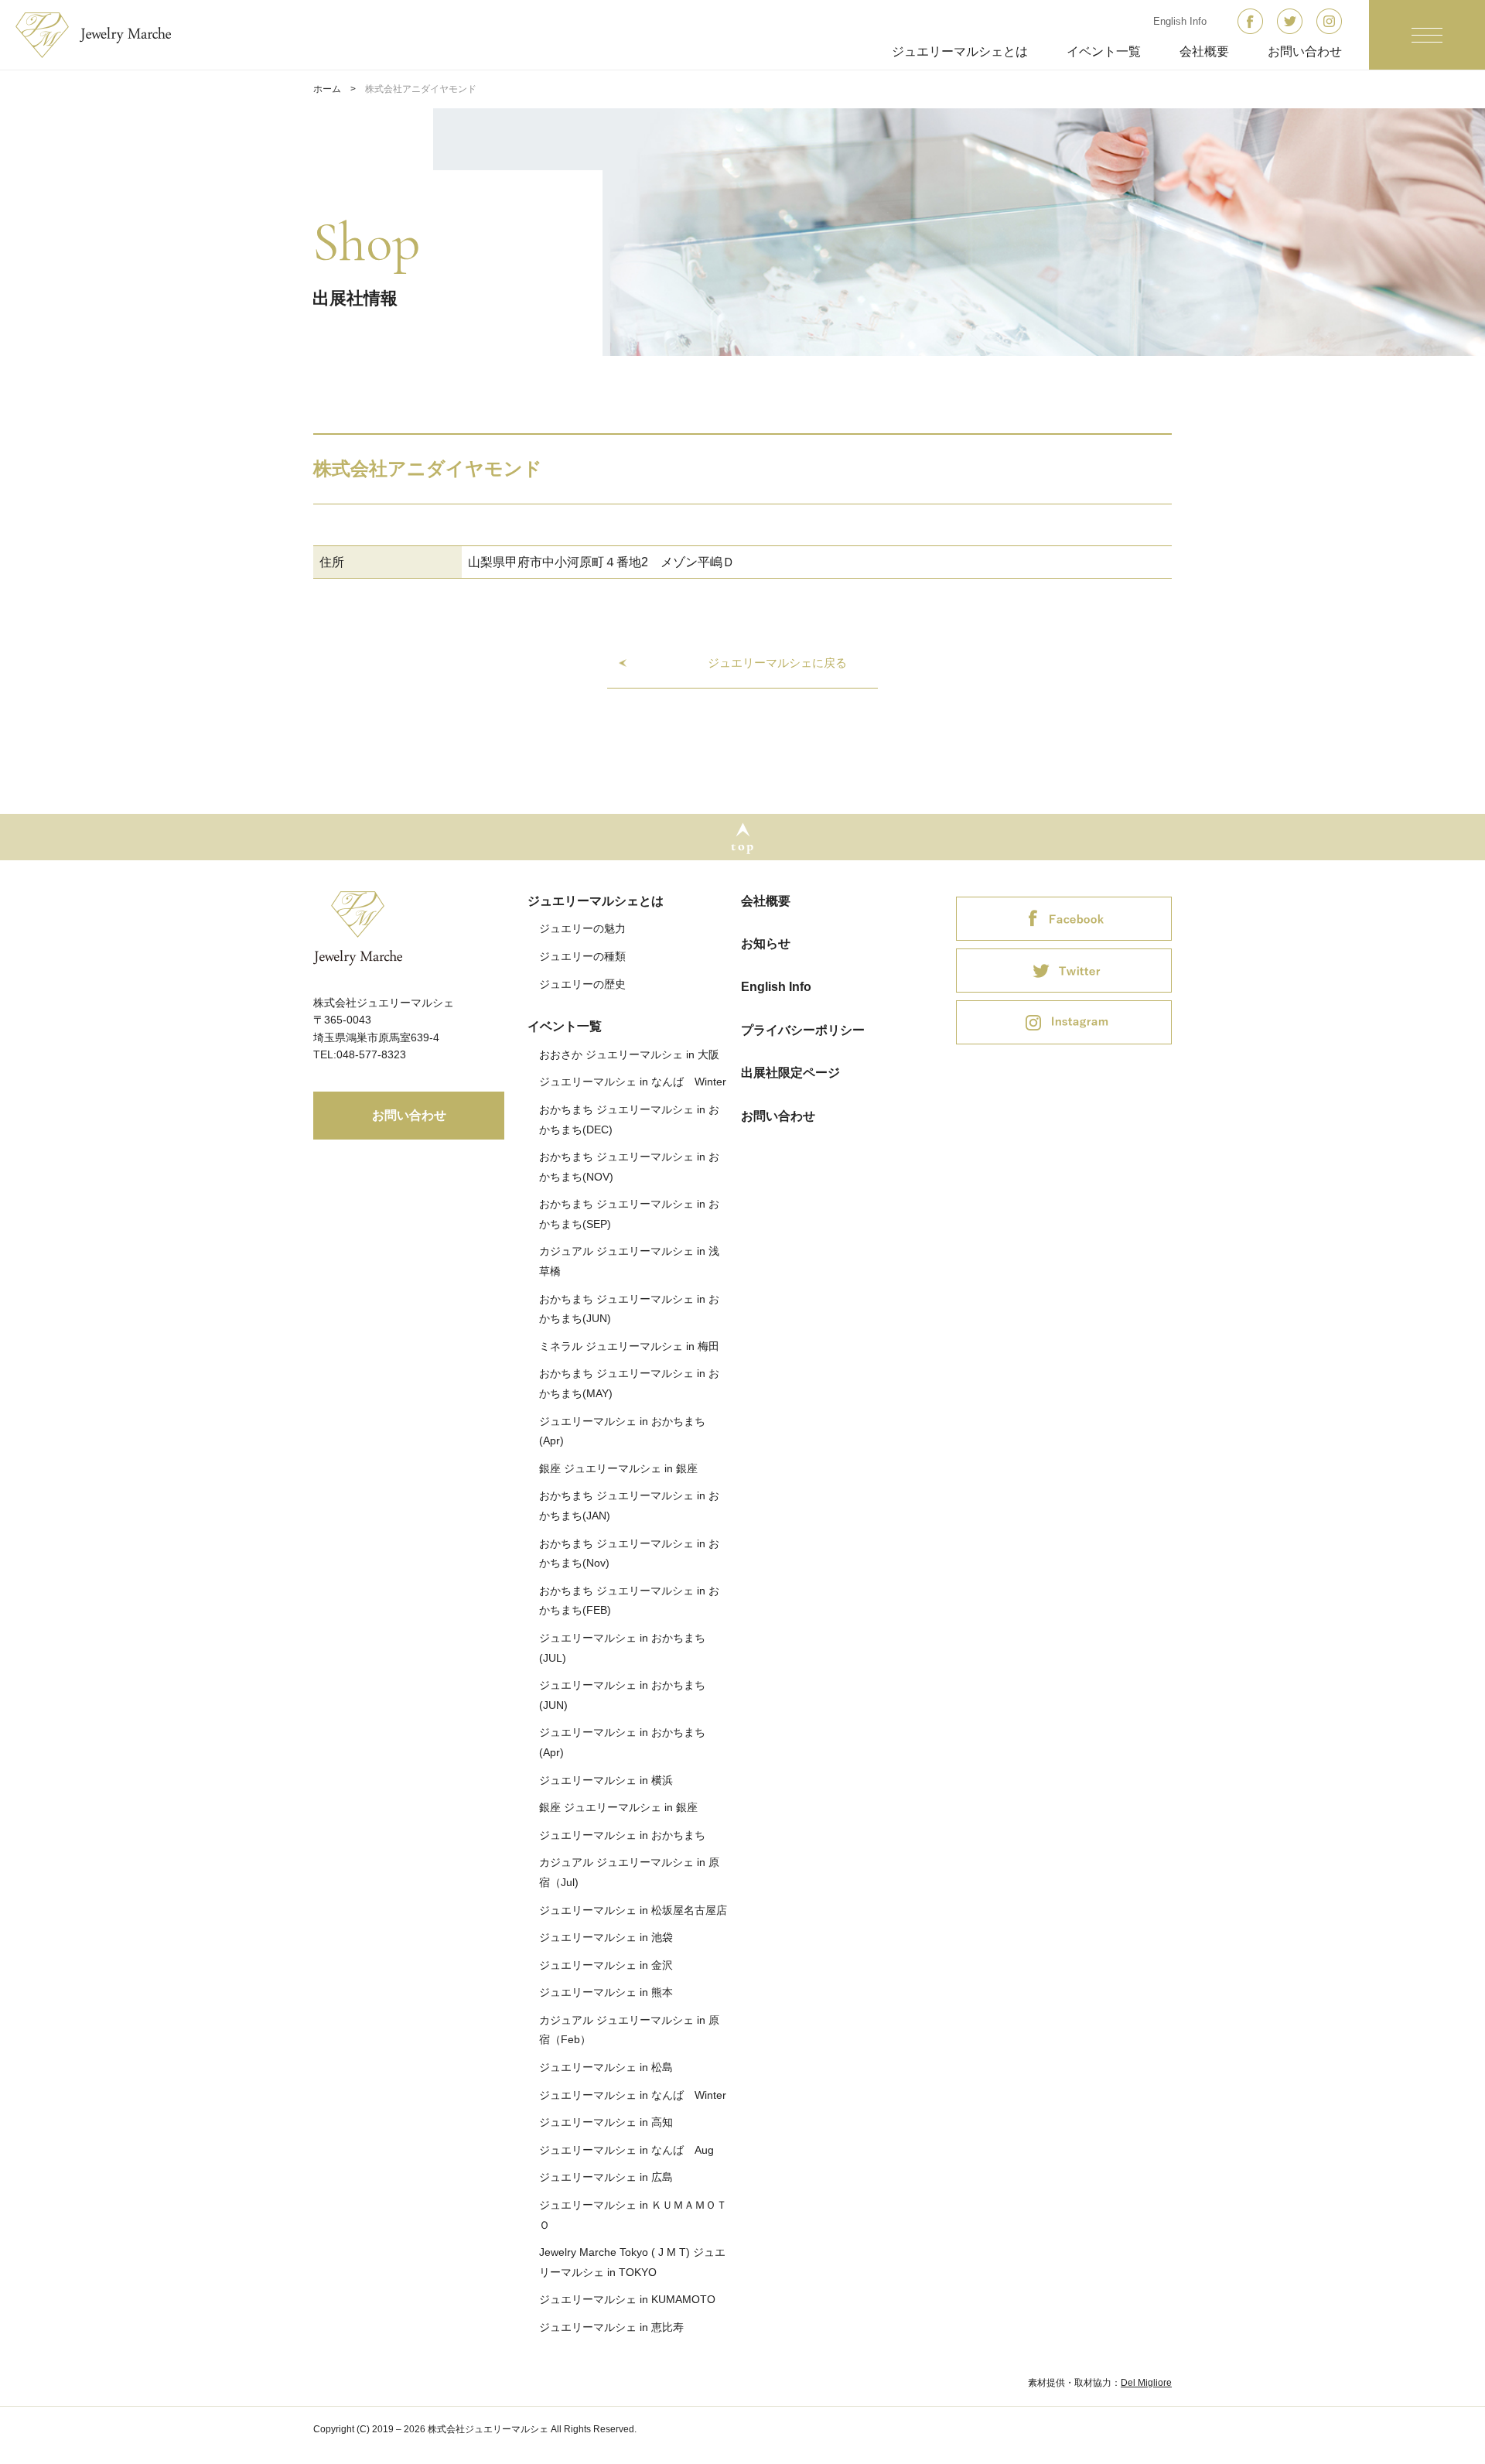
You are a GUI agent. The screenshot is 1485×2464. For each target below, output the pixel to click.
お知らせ (766, 943)
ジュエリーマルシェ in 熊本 (606, 1992)
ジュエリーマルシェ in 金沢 (606, 1965)
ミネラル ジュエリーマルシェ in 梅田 (629, 1346)
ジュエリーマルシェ (103, 35)
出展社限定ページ (790, 1073)
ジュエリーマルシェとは (960, 51)
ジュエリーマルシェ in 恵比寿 (611, 2327)
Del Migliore (1146, 2383)
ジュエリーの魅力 (582, 928)
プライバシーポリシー (803, 1030)
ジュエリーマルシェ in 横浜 (606, 1780)
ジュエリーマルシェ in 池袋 (606, 1937)
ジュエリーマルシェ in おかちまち (622, 1835)
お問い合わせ (1305, 51)
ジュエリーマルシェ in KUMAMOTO (627, 2299)
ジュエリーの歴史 (582, 984)
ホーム (327, 89)
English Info (1180, 21)
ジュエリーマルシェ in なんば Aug (626, 2150)
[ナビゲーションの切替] (1427, 35)
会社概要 (1204, 51)
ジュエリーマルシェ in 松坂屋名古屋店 (633, 1910)
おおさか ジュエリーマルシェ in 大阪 (629, 1054)
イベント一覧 (1104, 51)
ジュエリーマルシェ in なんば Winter (633, 1082)
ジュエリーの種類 (582, 956)
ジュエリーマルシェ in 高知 (606, 2122)
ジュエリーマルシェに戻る (777, 663)
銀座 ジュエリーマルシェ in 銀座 (618, 1468)
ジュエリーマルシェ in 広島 (606, 2177)
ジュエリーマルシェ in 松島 (606, 2067)
